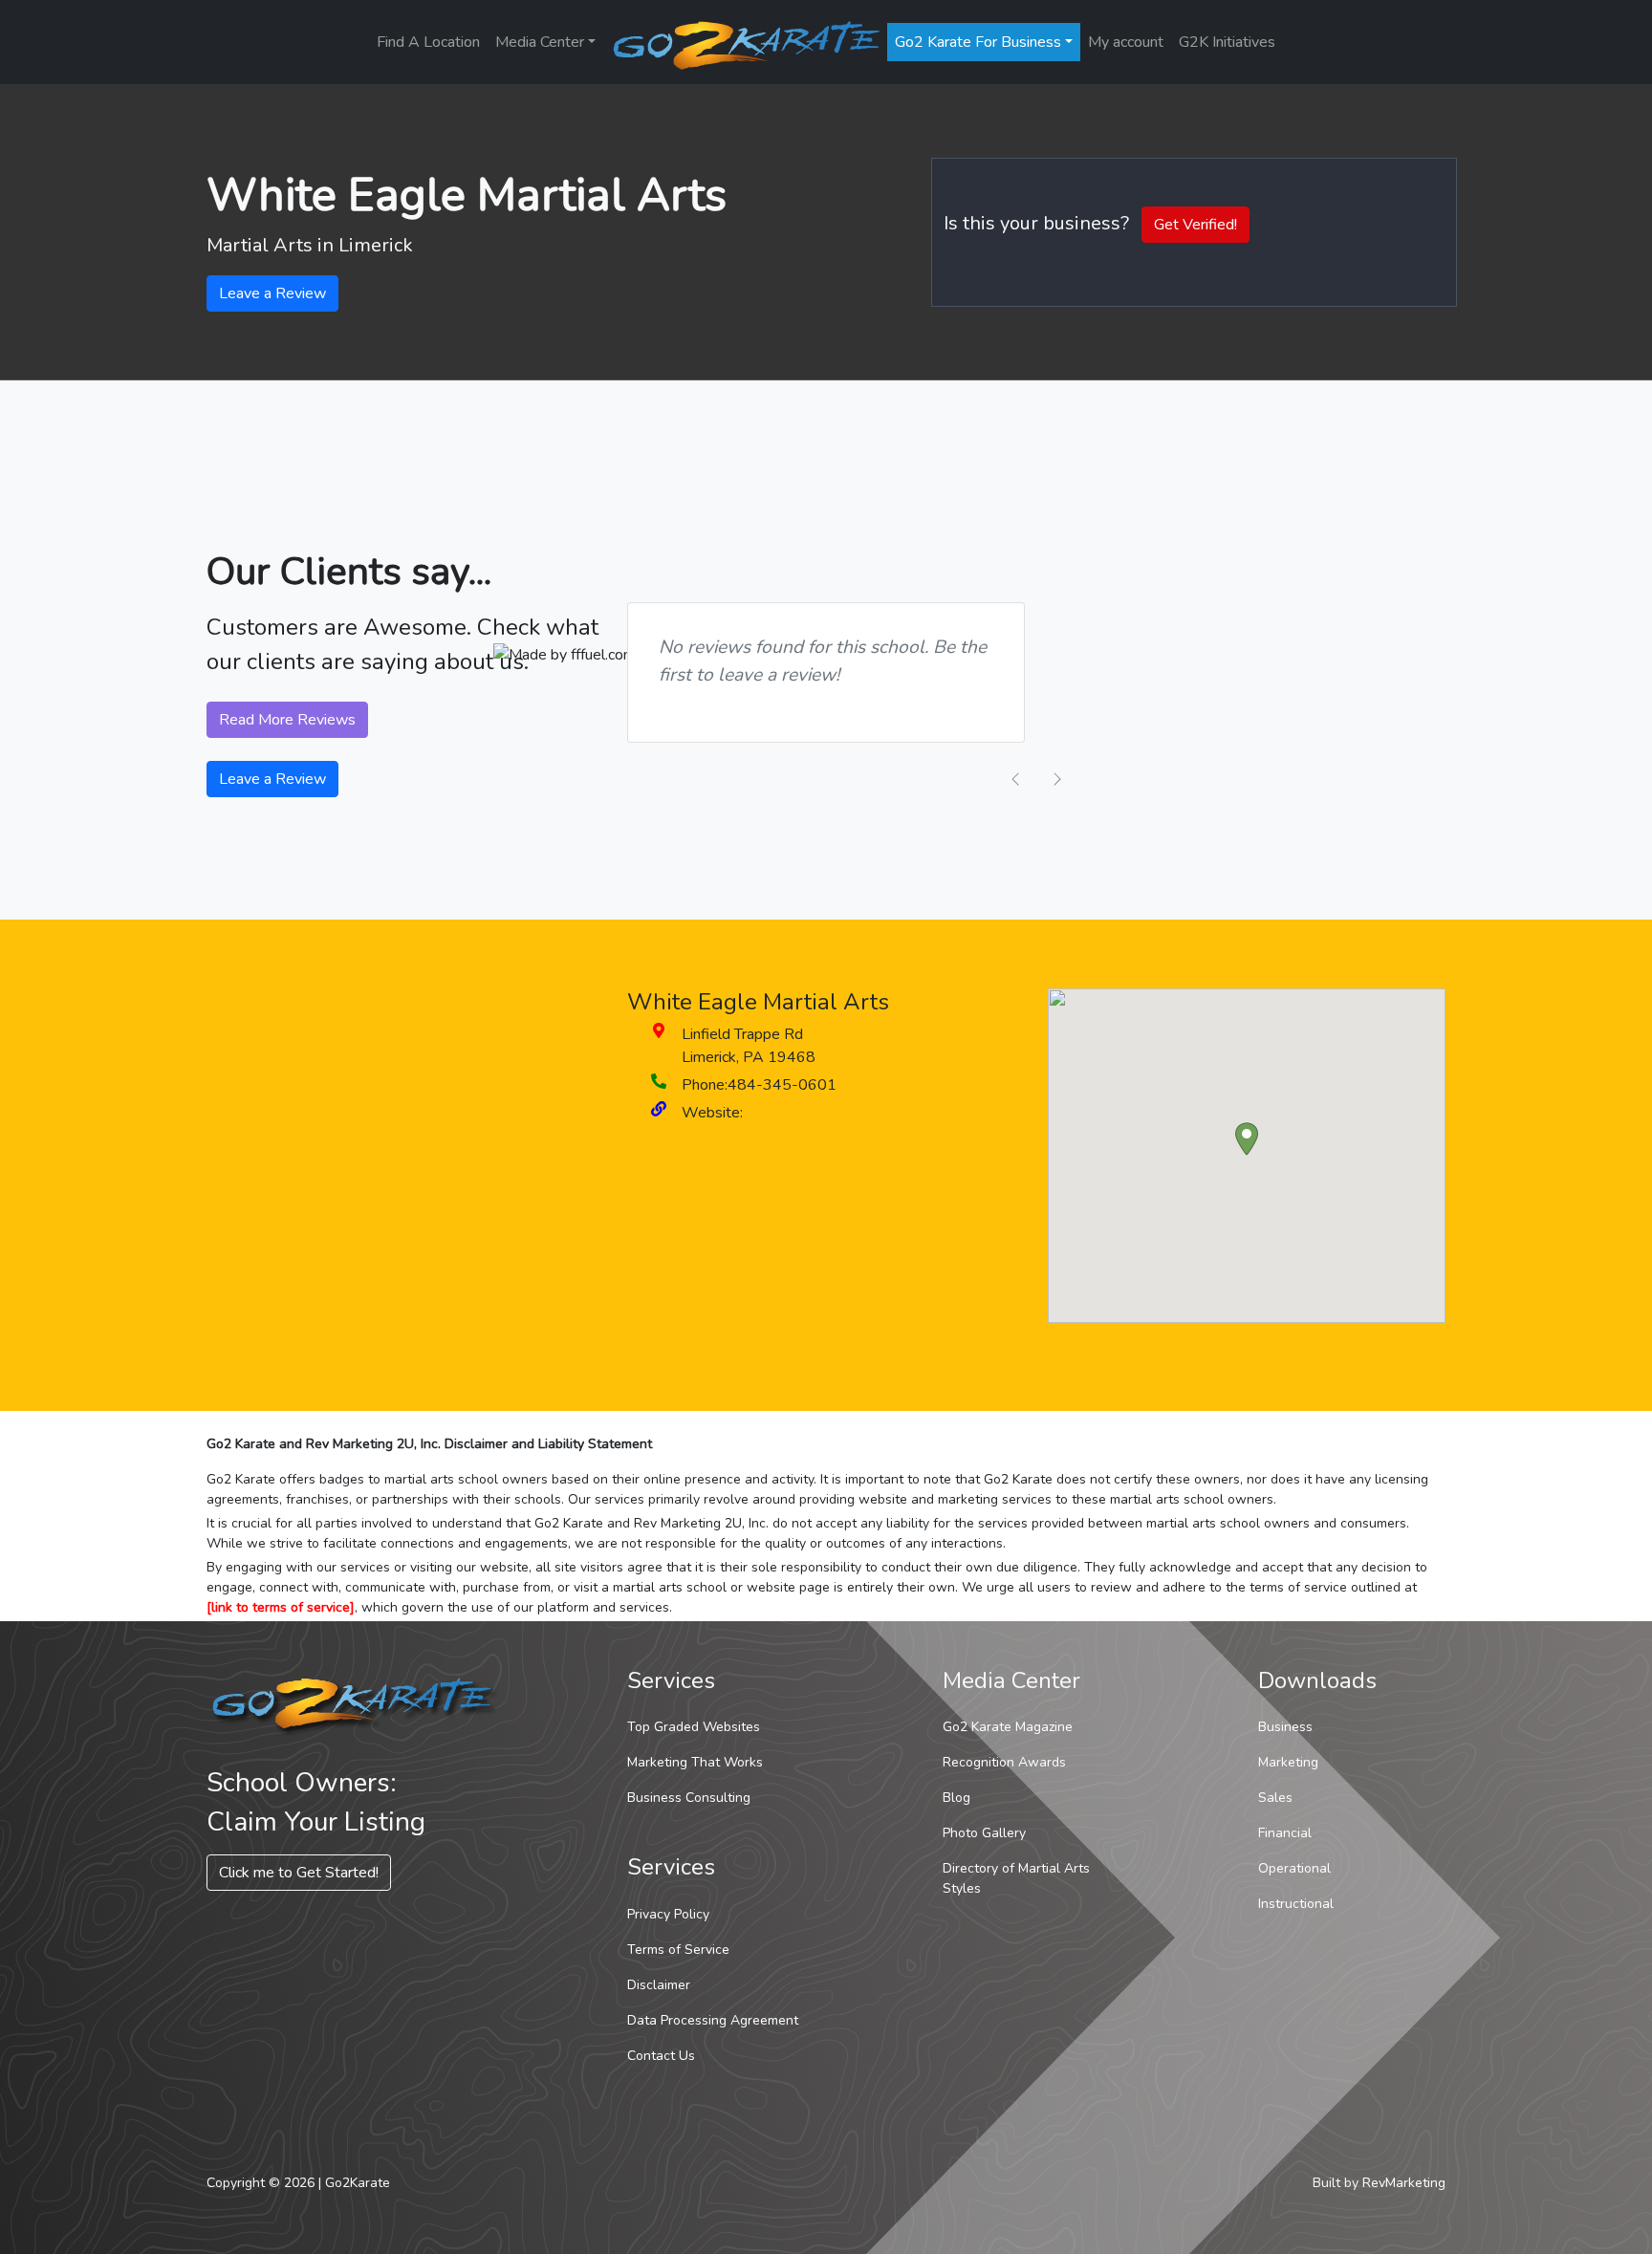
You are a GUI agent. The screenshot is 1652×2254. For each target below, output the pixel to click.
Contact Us (661, 2056)
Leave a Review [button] (272, 293)
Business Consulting (689, 1798)
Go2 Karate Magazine (1008, 1727)
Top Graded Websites (694, 1727)
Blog (956, 1798)
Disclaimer (659, 1985)
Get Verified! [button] (1196, 225)
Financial (1285, 1833)
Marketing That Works (695, 1762)
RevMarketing (1404, 2183)
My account (1126, 42)
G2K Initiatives (1227, 42)
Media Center (540, 42)
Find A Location (428, 42)
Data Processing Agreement (713, 2020)
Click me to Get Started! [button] (299, 1873)
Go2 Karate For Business (978, 42)
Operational (1294, 1868)
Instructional (1296, 1904)
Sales (1275, 1798)
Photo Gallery (984, 1833)
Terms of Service (678, 1950)
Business (1285, 1727)
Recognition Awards (1004, 1762)
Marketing (1288, 1762)
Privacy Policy (668, 1914)
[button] (1247, 1139)
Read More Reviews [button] (287, 720)
